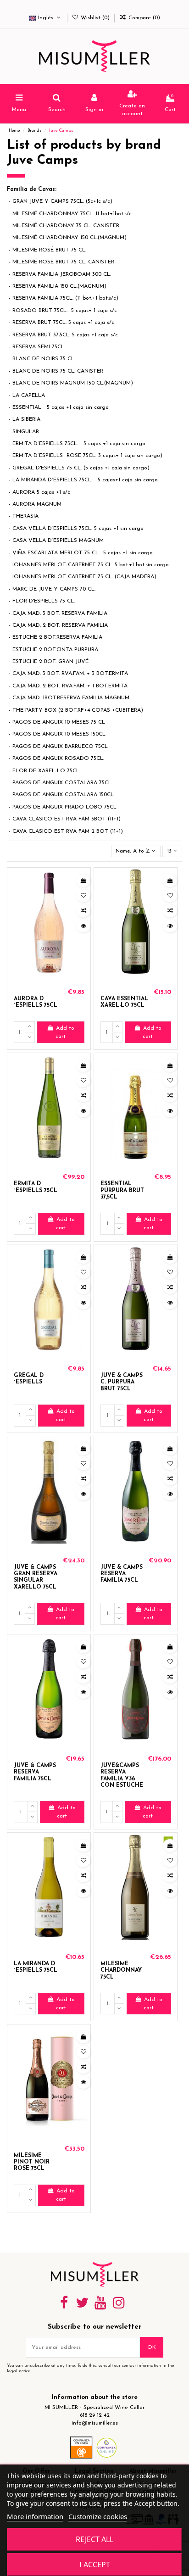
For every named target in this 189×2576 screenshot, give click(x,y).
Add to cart (65, 1032)
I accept (95, 2565)
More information (35, 2516)
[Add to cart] (83, 881)
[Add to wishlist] (83, 896)
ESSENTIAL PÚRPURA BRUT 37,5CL (122, 1190)
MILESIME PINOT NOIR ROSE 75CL (32, 2162)
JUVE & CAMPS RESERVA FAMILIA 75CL (122, 1574)
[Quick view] (83, 926)
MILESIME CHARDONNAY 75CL (121, 1971)
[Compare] (83, 911)
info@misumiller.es (95, 2423)
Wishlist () (95, 18)
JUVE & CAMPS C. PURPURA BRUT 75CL (122, 1382)
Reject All (94, 2539)
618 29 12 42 (95, 2415)
